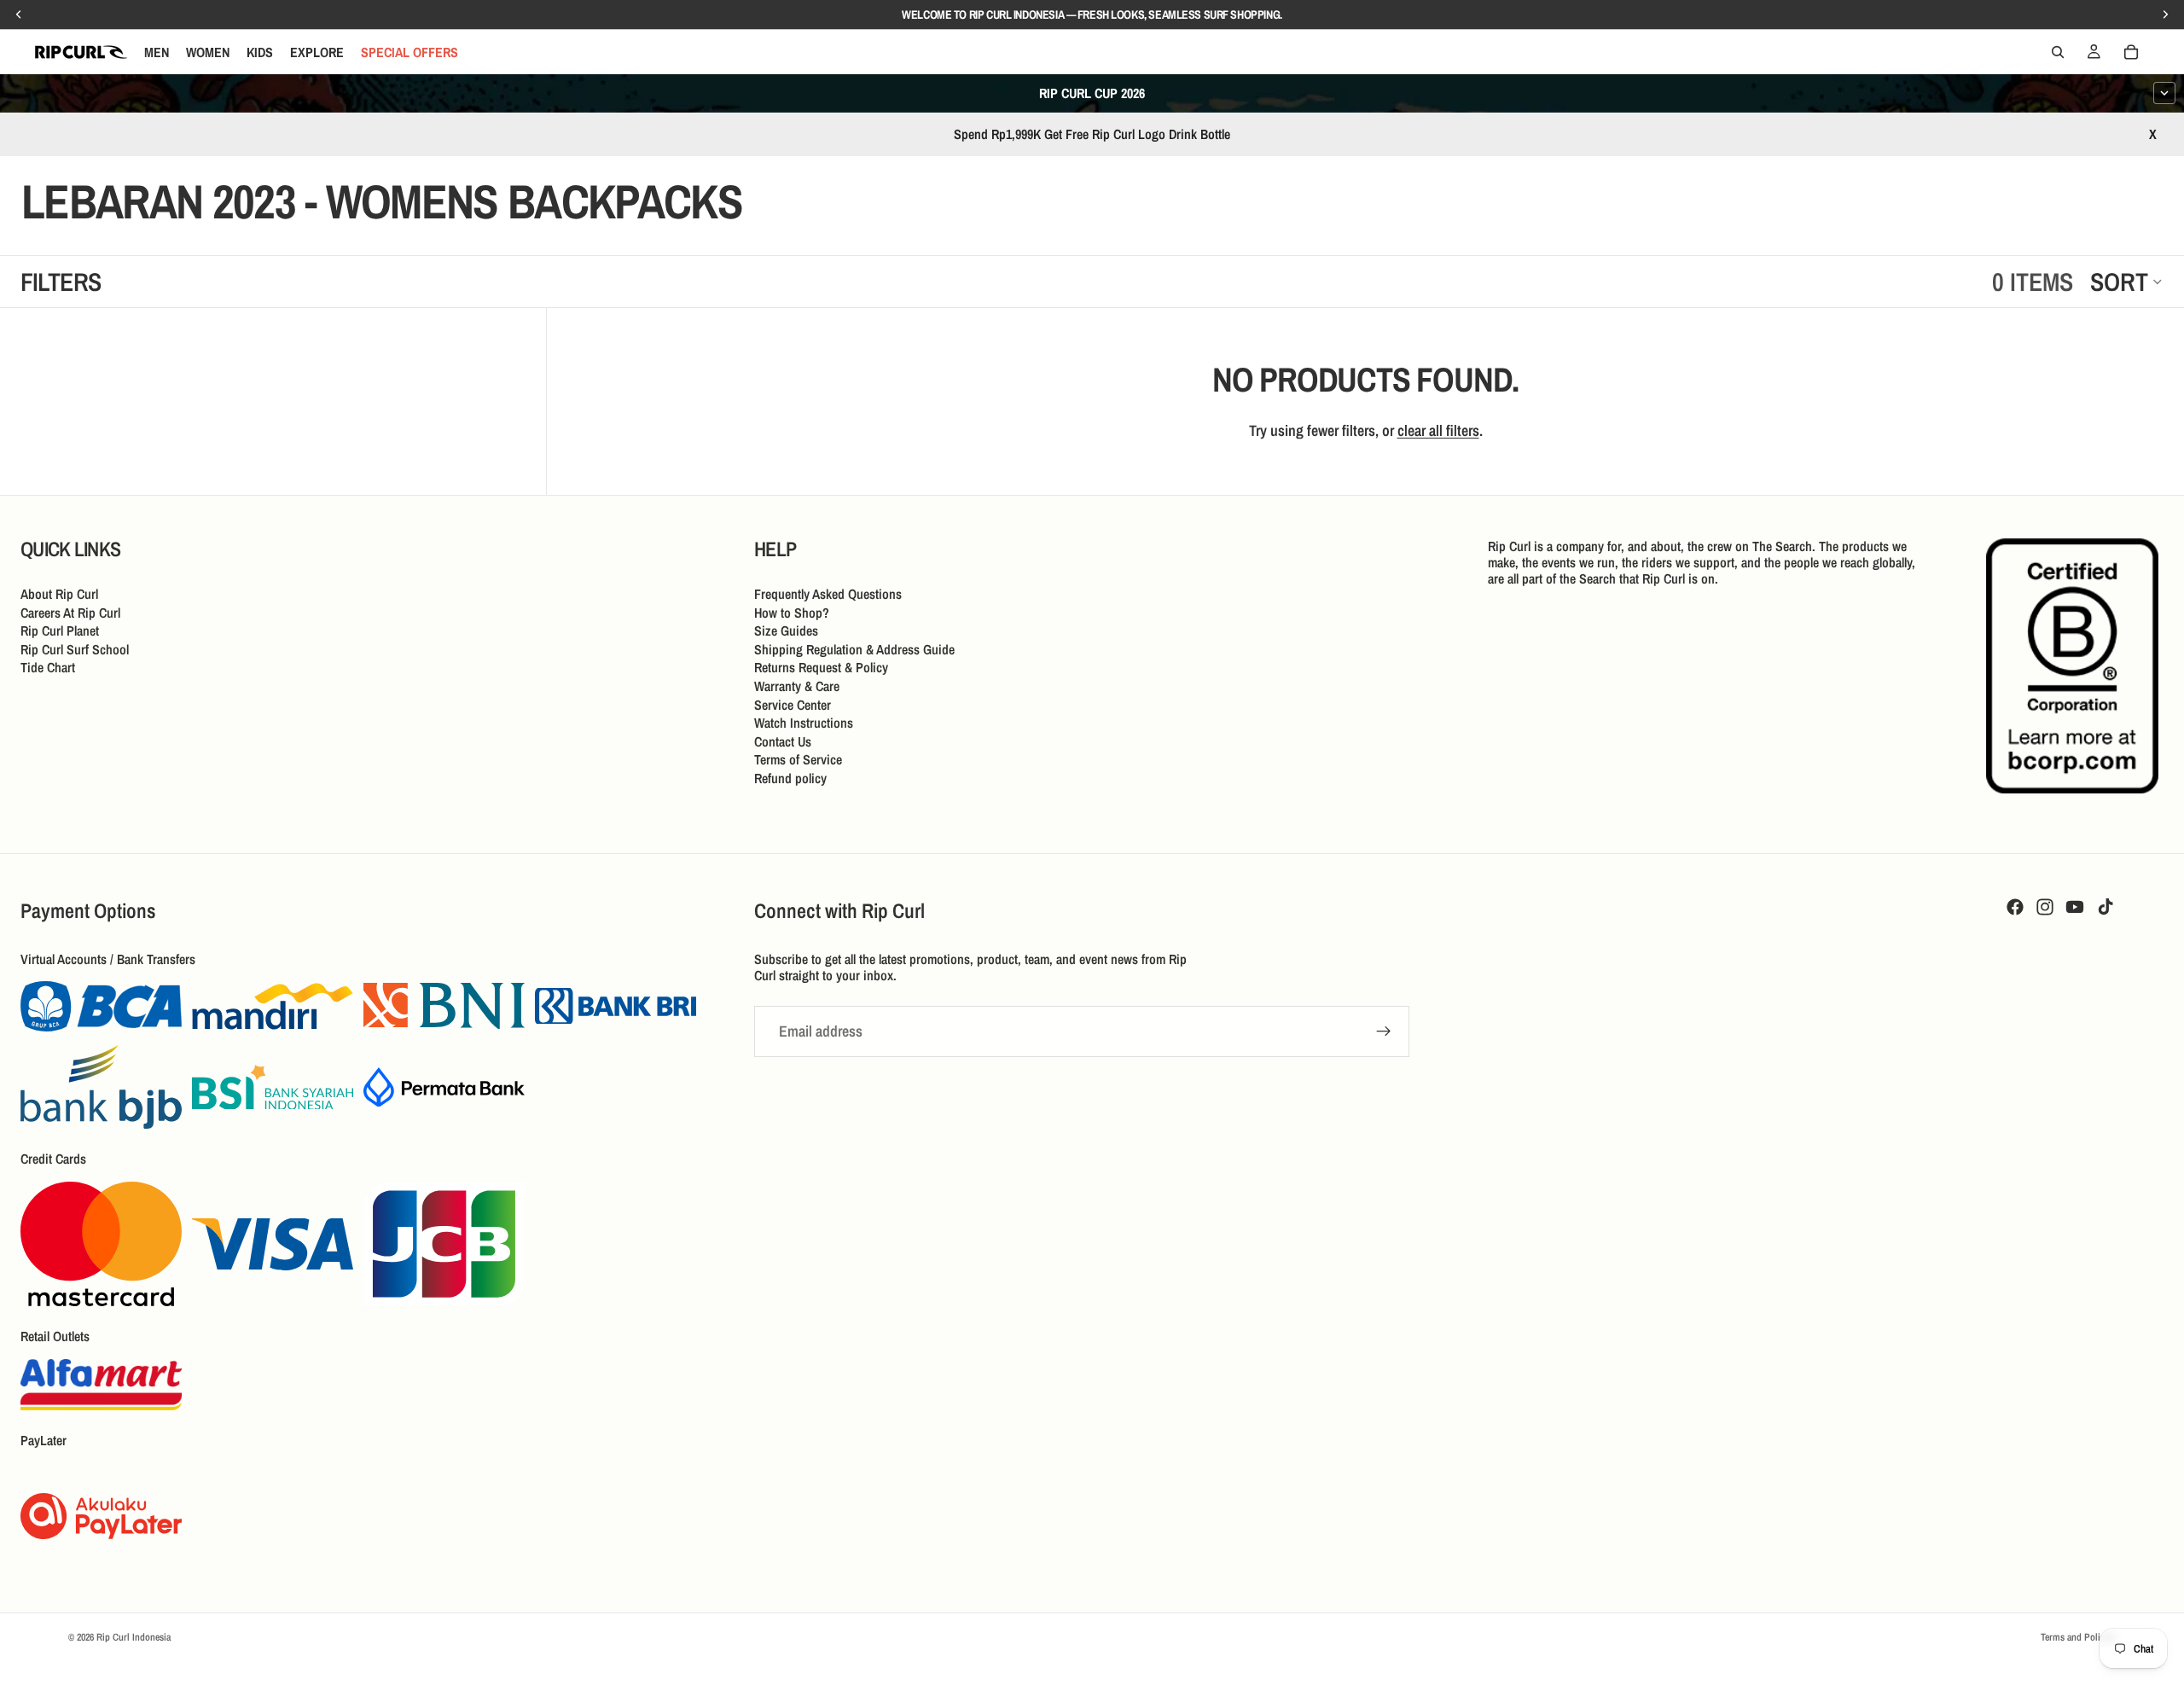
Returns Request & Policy (821, 667)
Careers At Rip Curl (70, 613)
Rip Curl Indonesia (134, 1637)
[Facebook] (2015, 907)
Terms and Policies (2078, 1637)
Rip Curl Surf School (75, 649)
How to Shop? (792, 613)
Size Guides (786, 630)
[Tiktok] (2106, 907)
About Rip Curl (59, 594)
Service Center (793, 705)
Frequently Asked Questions (828, 594)
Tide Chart (48, 667)
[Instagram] (2045, 907)
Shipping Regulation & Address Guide (854, 649)
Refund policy (790, 778)
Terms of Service (798, 759)
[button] (2127, 282)
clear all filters (1438, 430)
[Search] (2058, 52)
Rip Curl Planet (60, 630)
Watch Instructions (804, 723)
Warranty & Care (797, 686)
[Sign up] (1384, 1031)
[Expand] (2164, 93)
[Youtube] (2075, 907)
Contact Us (783, 741)
